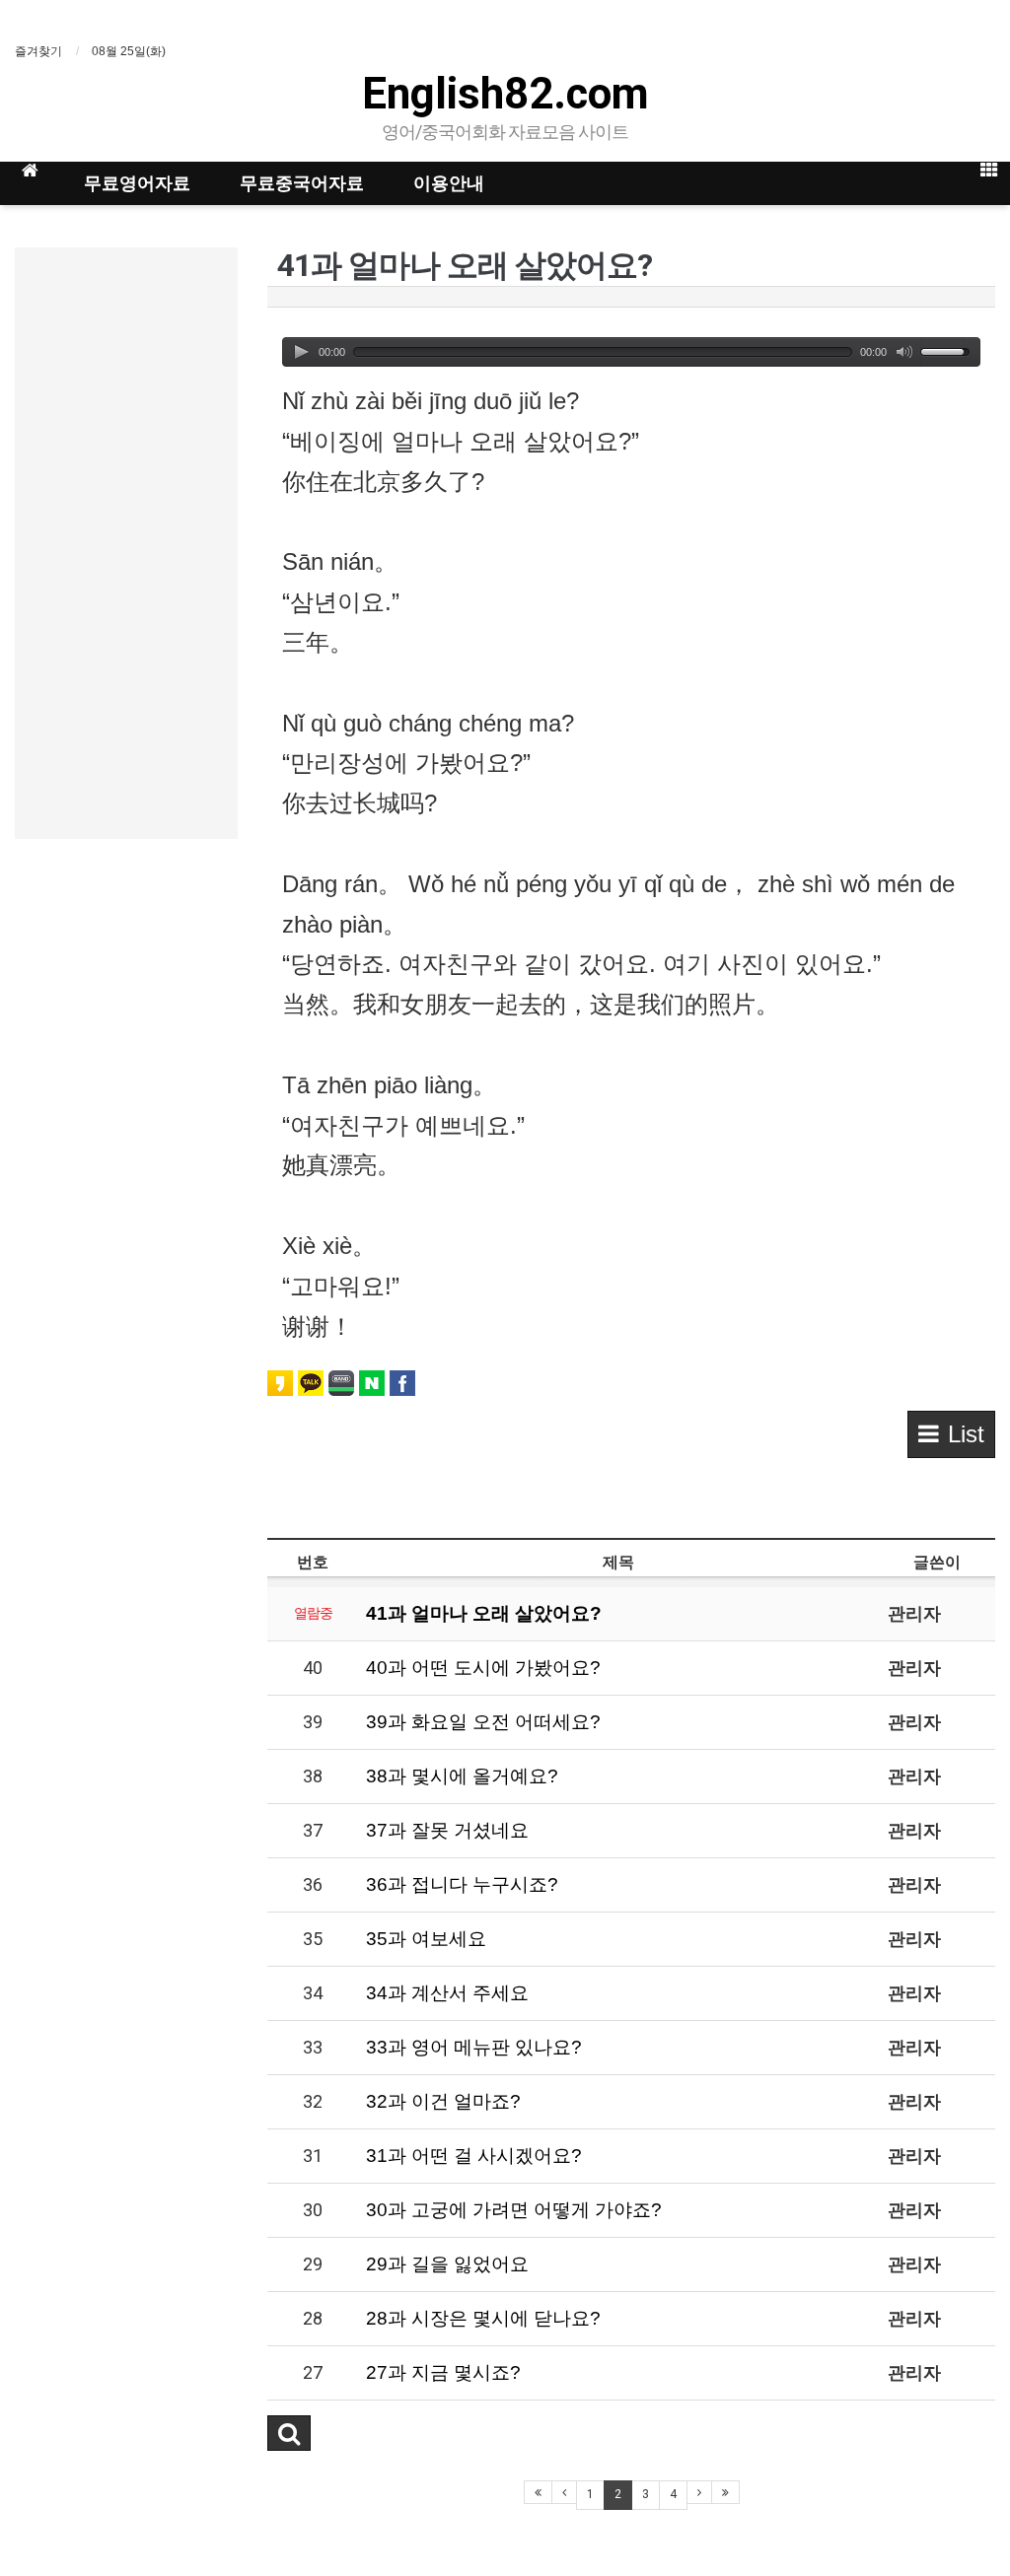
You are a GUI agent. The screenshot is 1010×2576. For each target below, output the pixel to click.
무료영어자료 (137, 183)
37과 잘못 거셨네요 (447, 1830)
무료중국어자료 (302, 183)
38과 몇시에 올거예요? (462, 1776)
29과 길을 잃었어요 (447, 2264)
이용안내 (449, 183)
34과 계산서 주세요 (447, 1993)
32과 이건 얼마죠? (443, 2101)
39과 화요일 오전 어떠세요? (483, 1722)
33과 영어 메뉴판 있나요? (474, 2047)
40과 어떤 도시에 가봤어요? (483, 1668)
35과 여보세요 (426, 1939)
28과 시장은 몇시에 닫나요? (483, 2318)
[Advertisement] (126, 543)
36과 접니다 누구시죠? (462, 1884)
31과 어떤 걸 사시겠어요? (474, 2156)
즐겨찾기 (38, 51)
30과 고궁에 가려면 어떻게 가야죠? (514, 2210)
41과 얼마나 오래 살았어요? (484, 1613)
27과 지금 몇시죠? (443, 2372)
